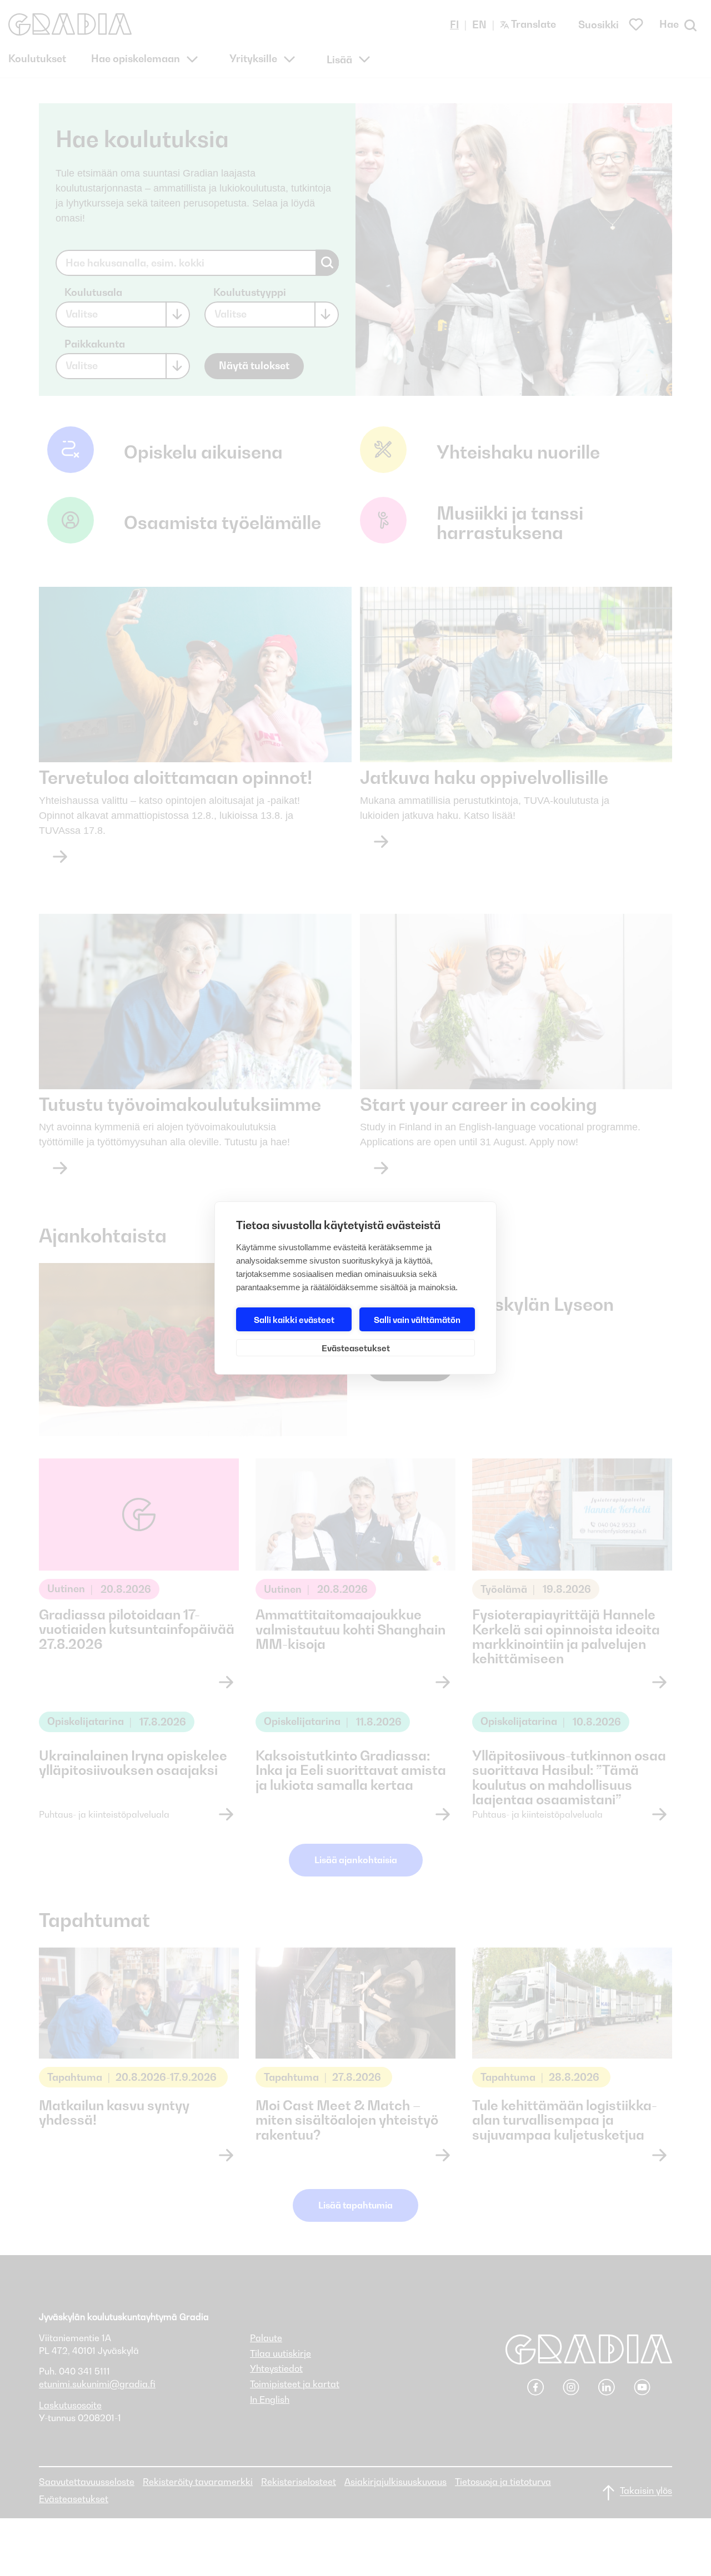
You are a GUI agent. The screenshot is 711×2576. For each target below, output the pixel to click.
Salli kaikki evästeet (294, 1320)
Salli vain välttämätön (417, 1320)
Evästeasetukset (356, 1348)
